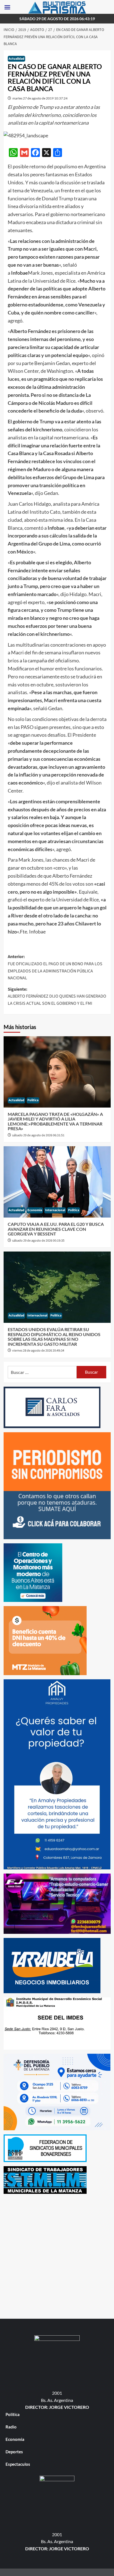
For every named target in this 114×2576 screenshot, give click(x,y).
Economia (35, 1210)
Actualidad (16, 59)
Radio (11, 2427)
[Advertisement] (57, 2255)
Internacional (55, 1210)
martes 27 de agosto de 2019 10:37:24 (40, 98)
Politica (33, 1100)
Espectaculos (18, 2464)
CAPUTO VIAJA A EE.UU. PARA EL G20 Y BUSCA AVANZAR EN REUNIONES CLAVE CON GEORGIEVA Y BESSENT (56, 1229)
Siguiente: (57, 996)
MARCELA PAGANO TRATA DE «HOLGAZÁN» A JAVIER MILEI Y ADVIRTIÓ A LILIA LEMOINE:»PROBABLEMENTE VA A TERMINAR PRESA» (55, 1121)
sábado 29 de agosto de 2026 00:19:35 (38, 1241)
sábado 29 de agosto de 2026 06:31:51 (38, 1135)
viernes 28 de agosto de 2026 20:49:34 (38, 1351)
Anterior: (55, 967)
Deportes (14, 2452)
